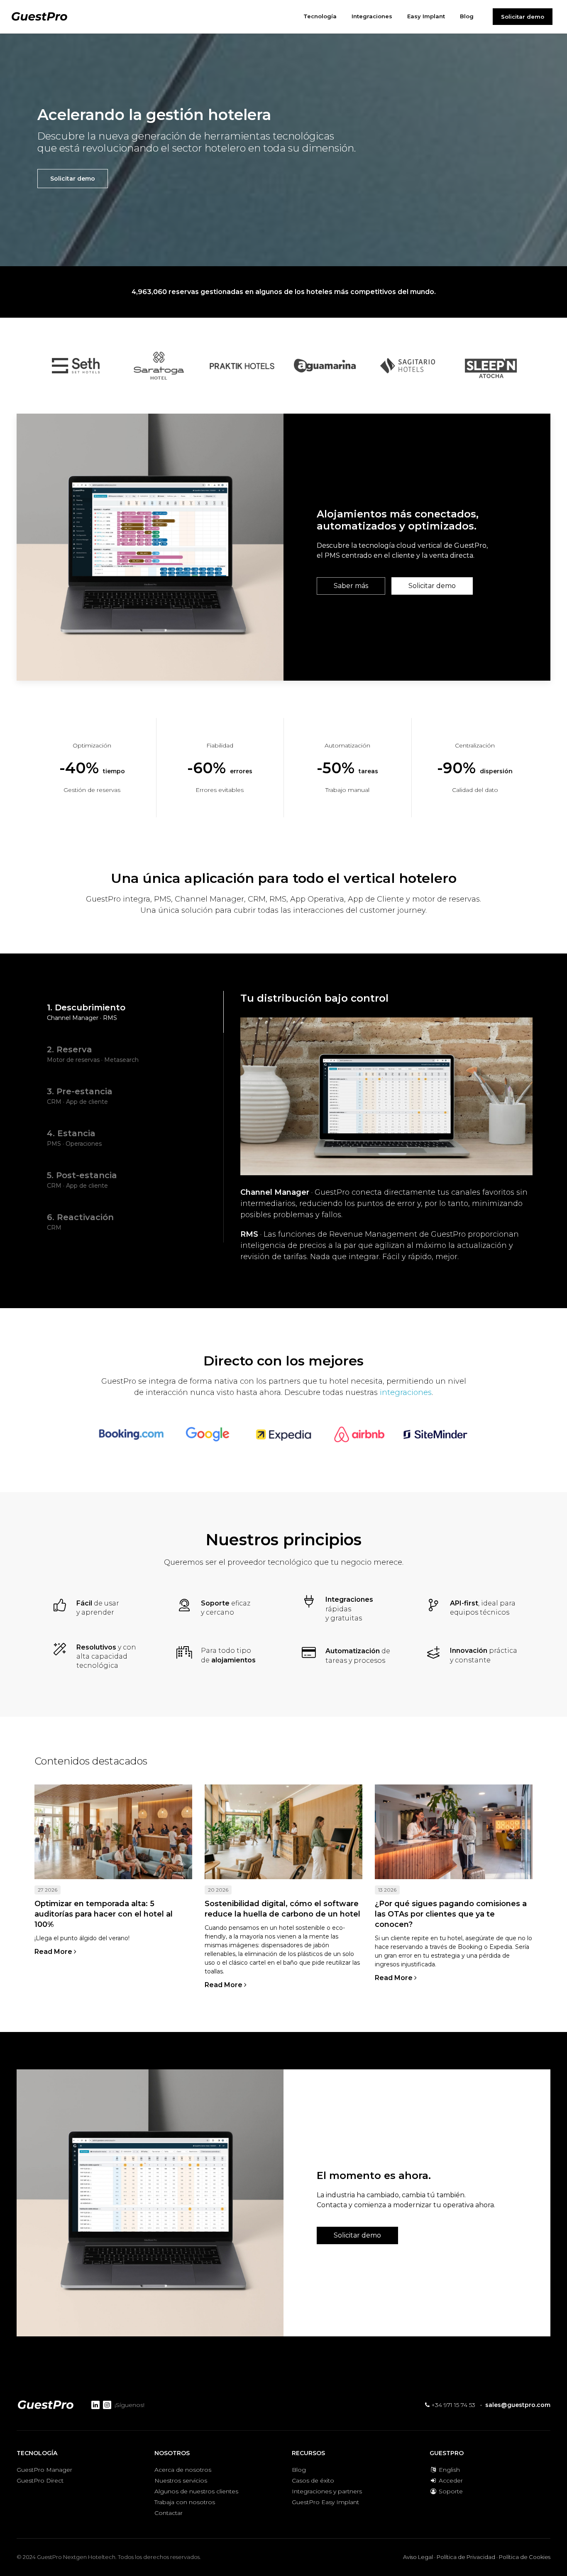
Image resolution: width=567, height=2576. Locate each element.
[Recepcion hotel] (454, 1832)
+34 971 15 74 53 (452, 2405)
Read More (54, 1952)
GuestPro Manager (44, 2470)
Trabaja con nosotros (185, 2502)
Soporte (450, 2491)
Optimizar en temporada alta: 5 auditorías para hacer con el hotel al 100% (104, 1914)
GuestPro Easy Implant (325, 2502)
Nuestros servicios (181, 2480)
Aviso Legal (418, 2557)
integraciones (406, 1392)
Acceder (450, 2480)
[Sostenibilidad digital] (283, 1832)
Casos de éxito (313, 2480)
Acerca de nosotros (183, 2470)
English (448, 2470)
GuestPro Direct (40, 2480)
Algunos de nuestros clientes (196, 2491)
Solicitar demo (523, 17)
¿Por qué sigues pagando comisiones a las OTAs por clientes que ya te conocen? (451, 1914)
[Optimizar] (113, 1832)
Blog (299, 2470)
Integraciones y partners (327, 2491)
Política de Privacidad (466, 2557)
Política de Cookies (525, 2557)
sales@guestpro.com (518, 2405)
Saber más (351, 586)
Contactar (169, 2513)
